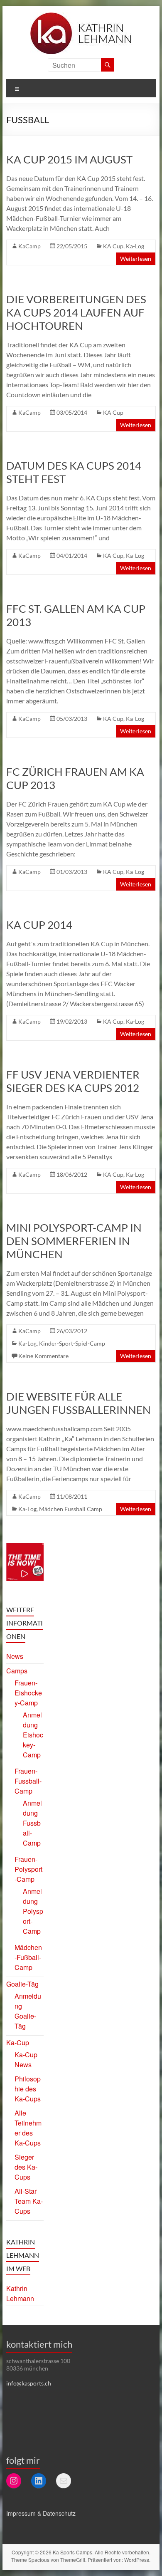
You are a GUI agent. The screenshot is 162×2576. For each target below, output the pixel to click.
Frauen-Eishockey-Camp (28, 1693)
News (15, 1656)
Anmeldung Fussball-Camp (32, 1823)
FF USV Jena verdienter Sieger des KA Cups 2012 (73, 1081)
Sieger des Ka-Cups (26, 2167)
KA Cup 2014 (39, 925)
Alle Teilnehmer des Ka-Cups (28, 2128)
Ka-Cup (18, 2043)
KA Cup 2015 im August (69, 159)
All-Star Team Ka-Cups (29, 2201)
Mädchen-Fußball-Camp (28, 1957)
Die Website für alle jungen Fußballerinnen (79, 1403)
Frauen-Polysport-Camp (28, 1869)
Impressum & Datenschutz (41, 2513)
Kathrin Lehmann (20, 2293)
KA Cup (113, 246)
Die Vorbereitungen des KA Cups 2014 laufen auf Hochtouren (76, 312)
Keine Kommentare (43, 1356)
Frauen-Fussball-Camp (28, 1781)
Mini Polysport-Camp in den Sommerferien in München (74, 1241)
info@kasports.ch (29, 2383)
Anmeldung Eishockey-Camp (33, 1735)
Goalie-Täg (22, 1984)
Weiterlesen (136, 259)
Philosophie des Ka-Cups (28, 2089)
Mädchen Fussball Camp (71, 1509)
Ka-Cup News (26, 2060)
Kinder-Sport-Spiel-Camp (72, 1343)
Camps (17, 1671)
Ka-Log (135, 246)
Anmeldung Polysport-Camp (33, 1911)
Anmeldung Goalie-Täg (28, 2011)
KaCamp (29, 246)
